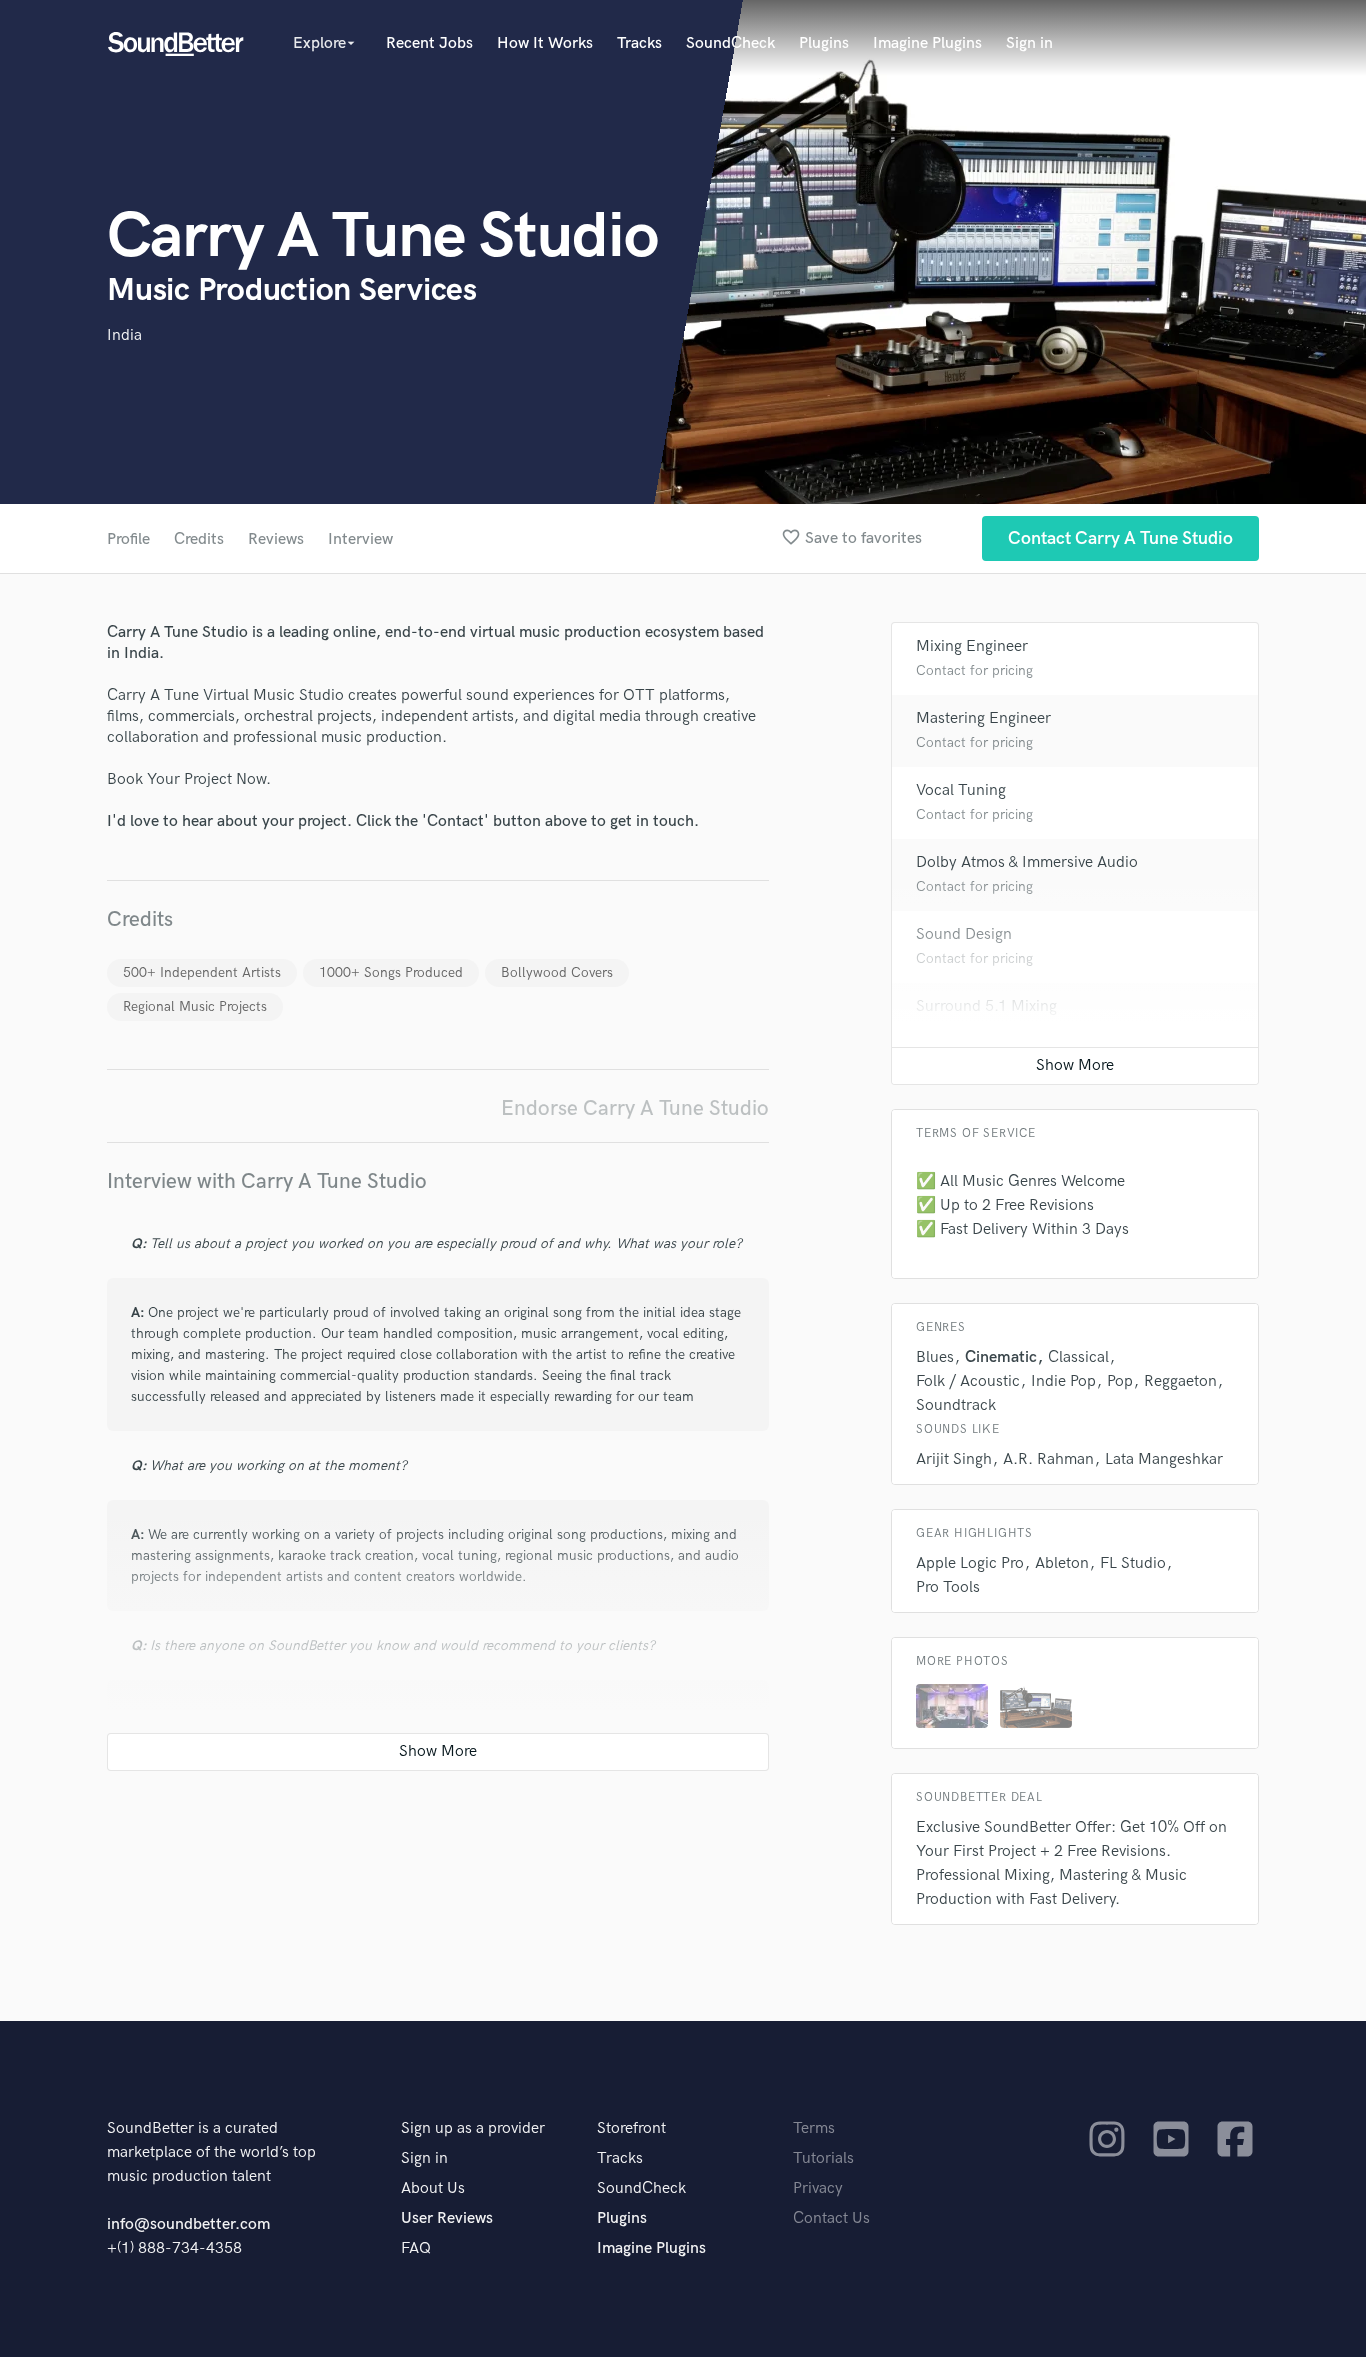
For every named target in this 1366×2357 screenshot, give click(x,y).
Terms (814, 2128)
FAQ (416, 2248)
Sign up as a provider (473, 2128)
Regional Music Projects (195, 1006)
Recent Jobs (429, 43)
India (124, 335)
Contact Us (831, 2218)
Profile (128, 539)
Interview (360, 539)
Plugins (824, 43)
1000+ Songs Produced (391, 972)
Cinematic (1001, 1357)
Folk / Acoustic (968, 1381)
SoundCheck (730, 43)
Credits (199, 539)
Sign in (1029, 43)
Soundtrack (956, 1405)
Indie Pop (1063, 1381)
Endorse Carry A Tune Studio (635, 1108)
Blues (935, 1357)
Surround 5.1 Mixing (986, 1006)
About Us (433, 2188)
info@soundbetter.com (188, 2224)
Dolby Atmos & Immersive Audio (1027, 862)
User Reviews (447, 2218)
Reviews (276, 539)
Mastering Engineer (983, 718)
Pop (1120, 1381)
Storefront (631, 2128)
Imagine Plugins (927, 43)
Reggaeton (1180, 1381)
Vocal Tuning (961, 790)
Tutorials (823, 2158)
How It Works (545, 43)
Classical (1078, 1357)
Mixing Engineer (972, 646)
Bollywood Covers (557, 972)
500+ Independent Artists (202, 972)
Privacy (818, 2188)
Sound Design (964, 934)
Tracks (639, 43)
